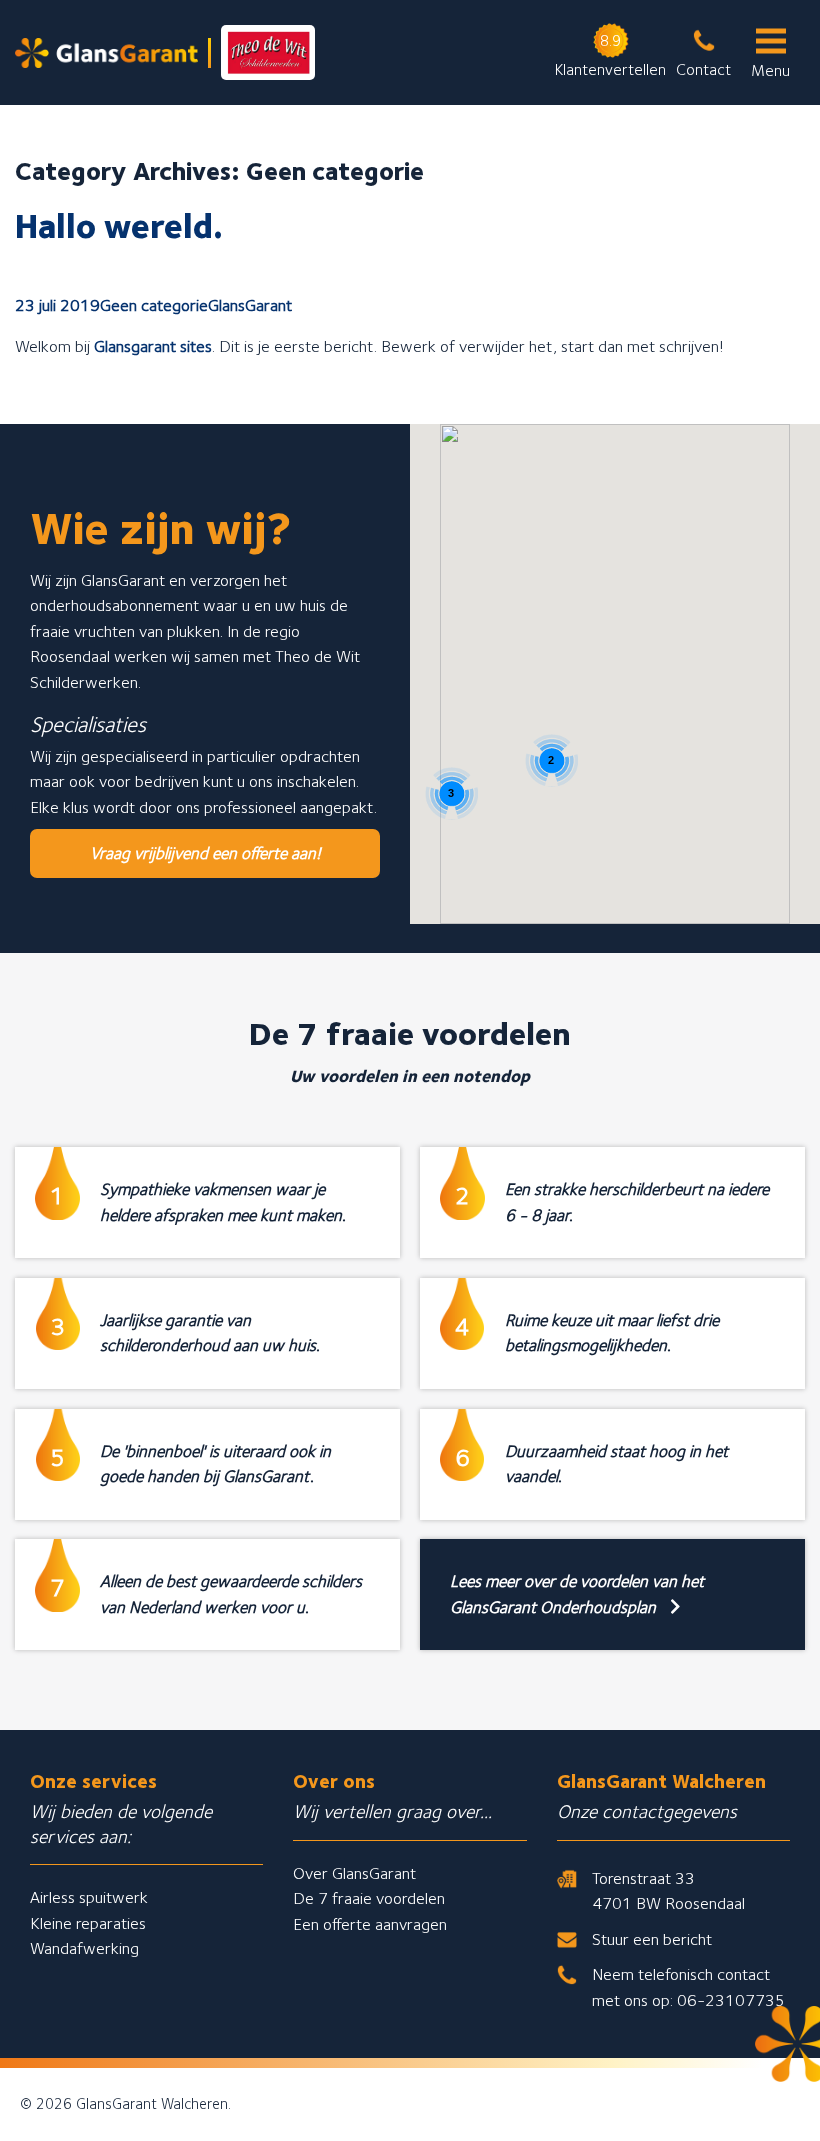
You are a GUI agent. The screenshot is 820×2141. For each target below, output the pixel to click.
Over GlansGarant (354, 1873)
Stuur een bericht (652, 1939)
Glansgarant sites (153, 346)
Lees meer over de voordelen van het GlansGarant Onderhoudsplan (577, 1594)
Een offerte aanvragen (370, 1924)
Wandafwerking (84, 1948)
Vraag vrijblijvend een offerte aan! (205, 853)
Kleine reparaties (88, 1923)
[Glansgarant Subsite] (165, 52)
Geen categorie (154, 305)
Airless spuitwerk (89, 1897)
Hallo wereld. (119, 225)
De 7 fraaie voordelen (369, 1898)
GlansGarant (250, 305)
